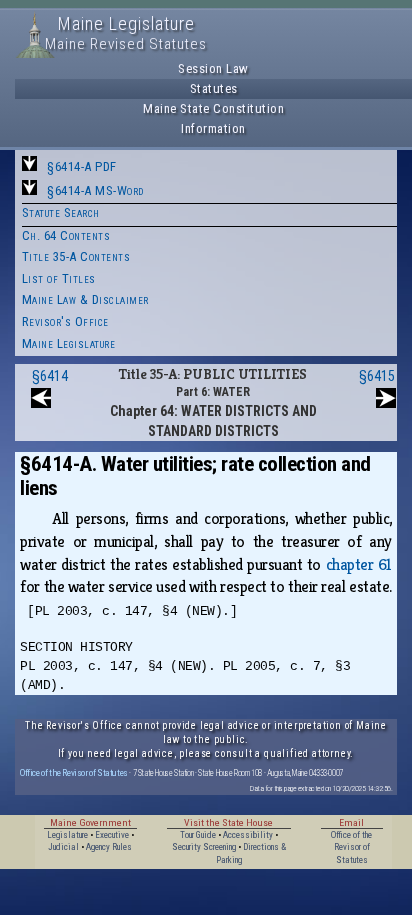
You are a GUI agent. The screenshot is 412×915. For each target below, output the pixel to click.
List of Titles (59, 278)
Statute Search (61, 212)
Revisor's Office (65, 321)
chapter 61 (359, 564)
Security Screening (204, 847)
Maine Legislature (69, 343)
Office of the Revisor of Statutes (74, 772)
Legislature (67, 835)
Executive (112, 835)
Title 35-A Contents (76, 256)
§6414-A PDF (82, 166)
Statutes (214, 88)
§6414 (50, 376)
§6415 (377, 376)
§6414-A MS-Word (95, 190)
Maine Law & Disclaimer (85, 299)
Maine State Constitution (213, 108)
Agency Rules (109, 847)
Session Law (213, 68)
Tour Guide (198, 835)
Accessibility (248, 835)
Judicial (63, 847)
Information (213, 128)
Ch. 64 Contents (66, 235)
